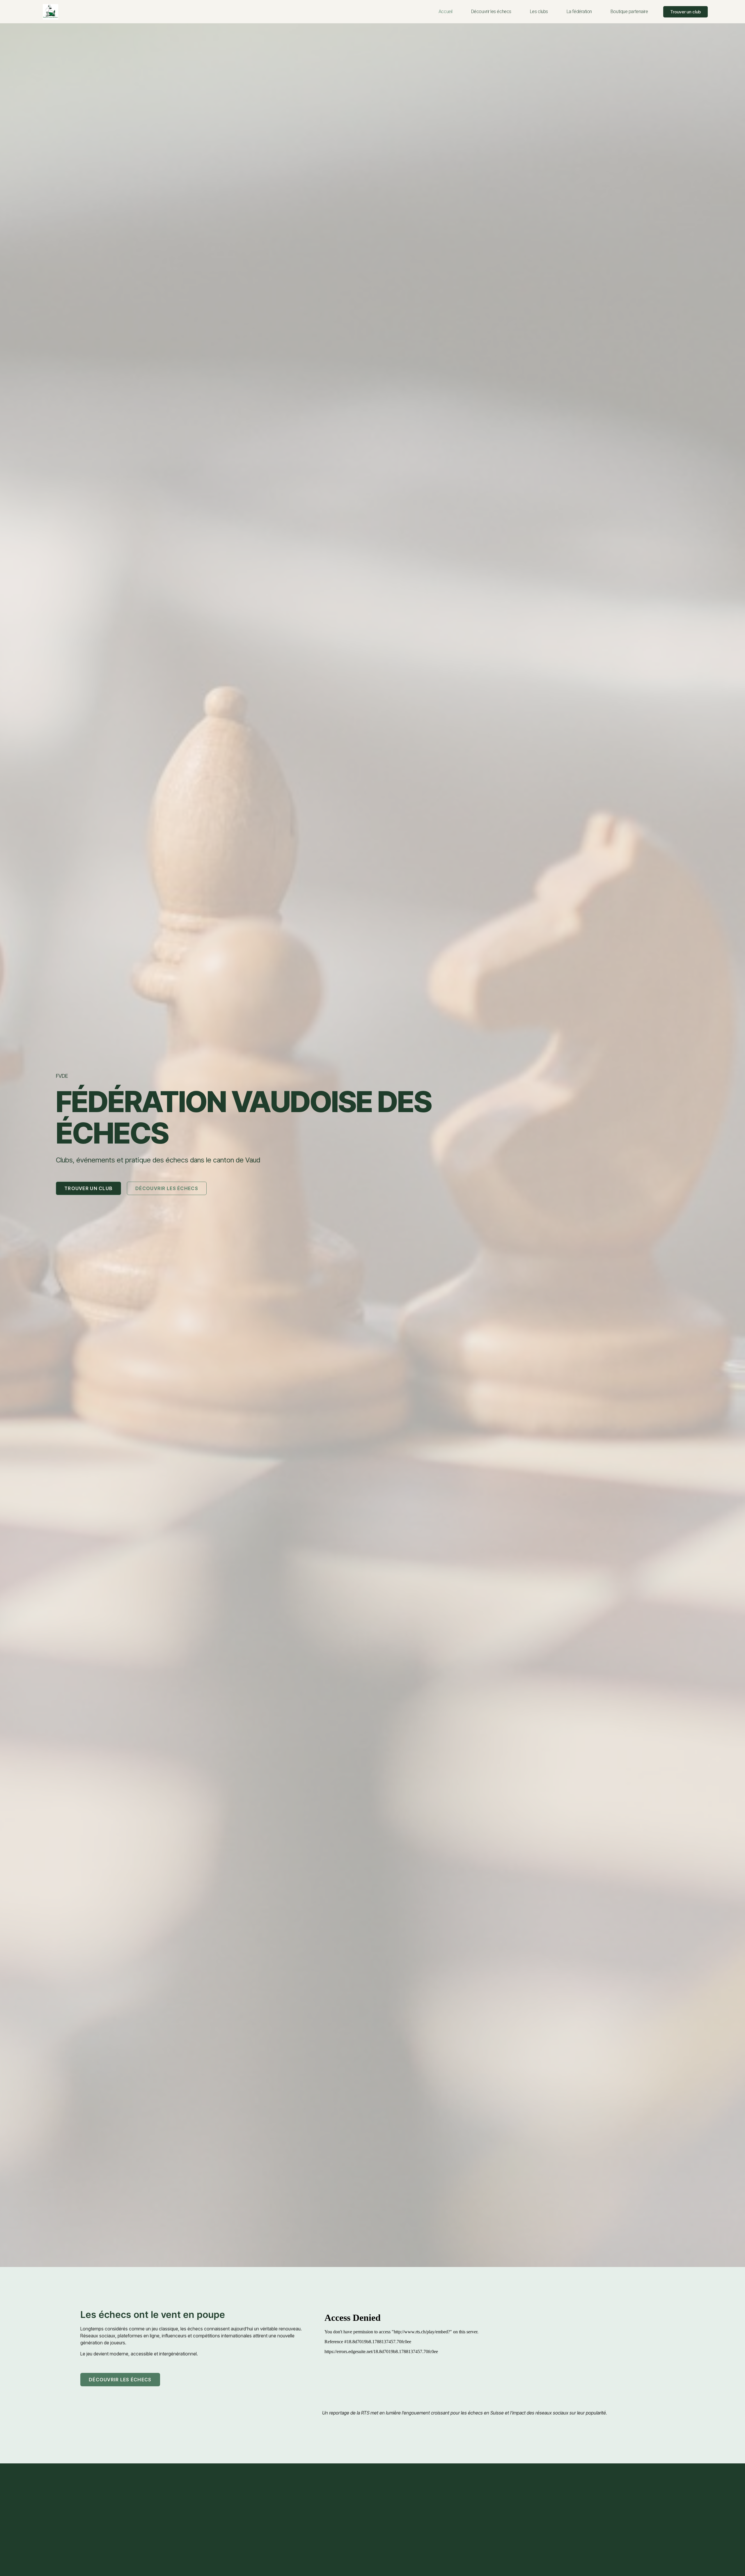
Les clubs (539, 11)
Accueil (446, 11)
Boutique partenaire (629, 11)
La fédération (579, 11)
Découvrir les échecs (491, 11)
